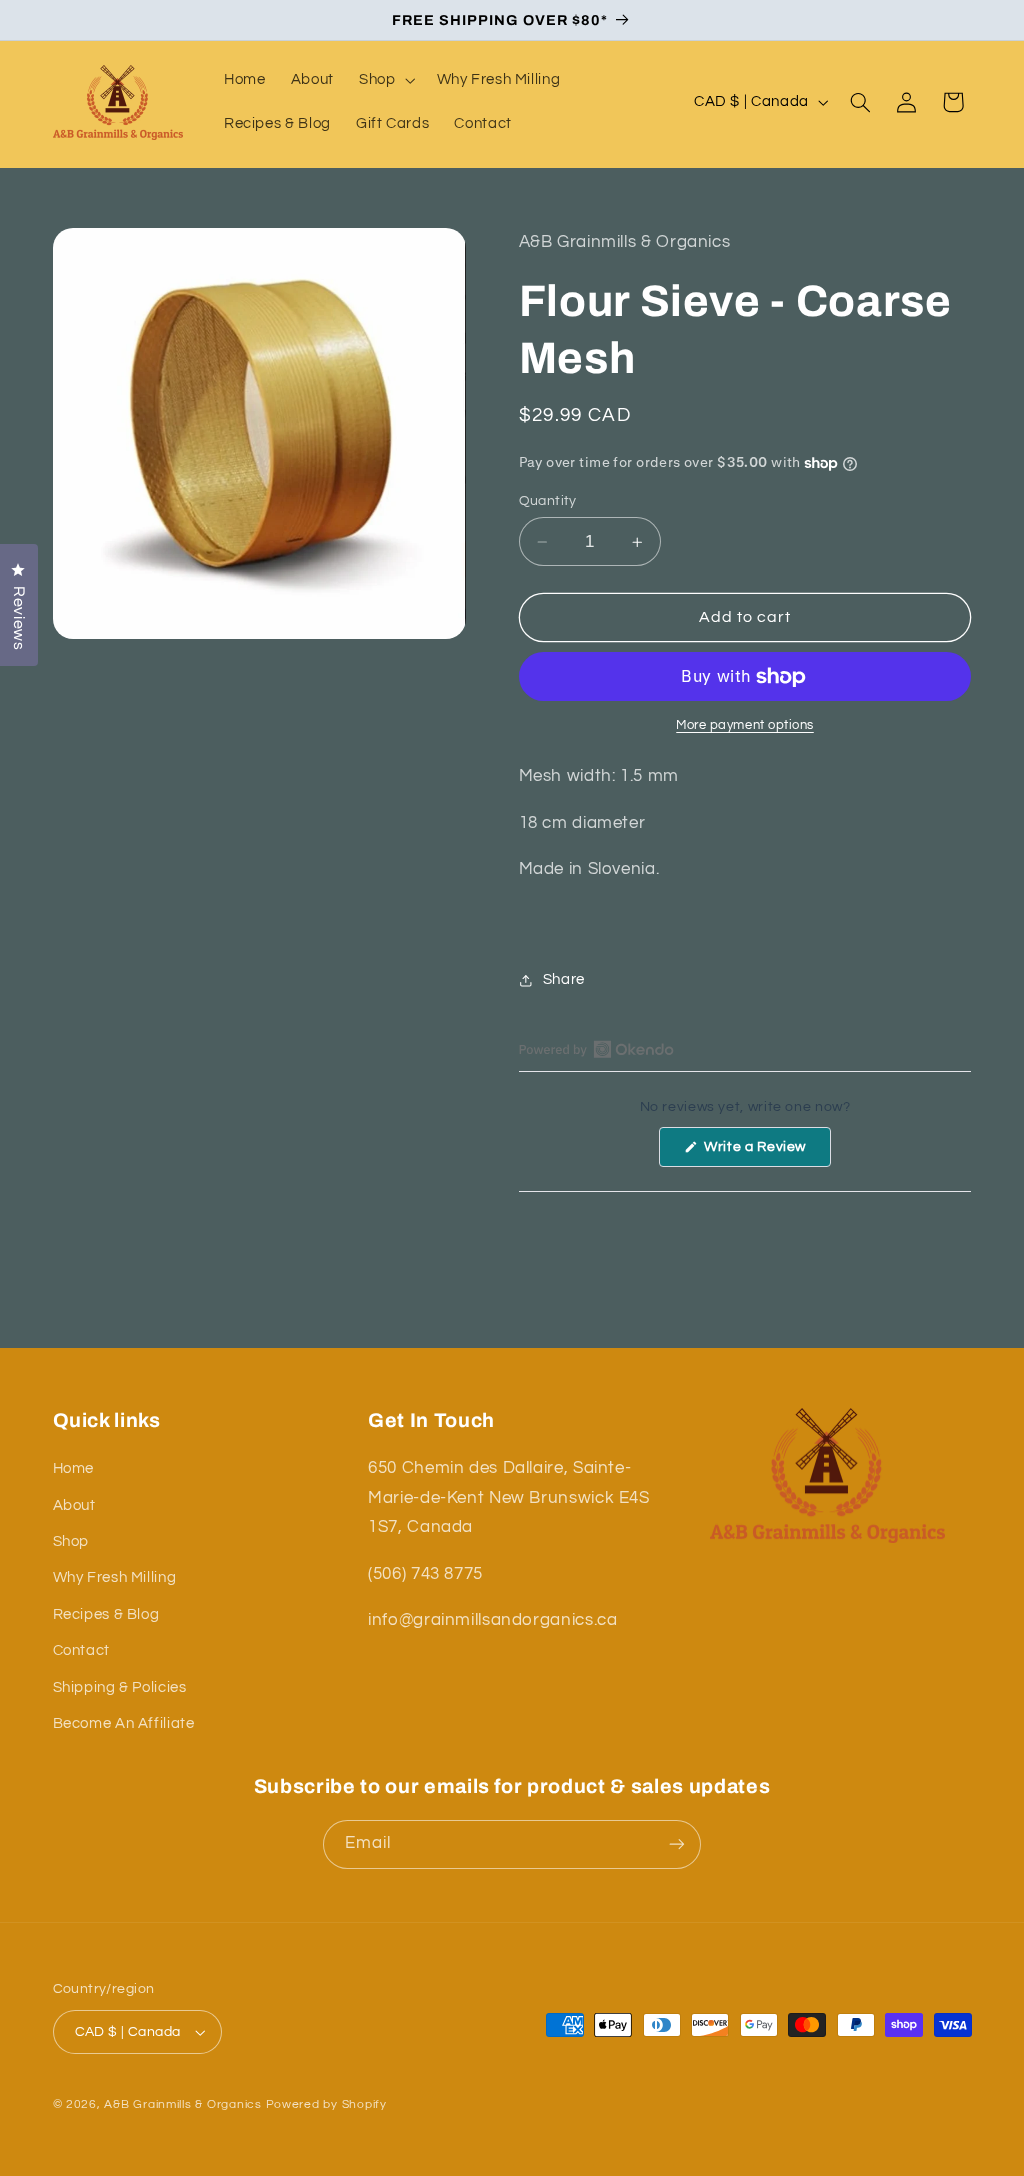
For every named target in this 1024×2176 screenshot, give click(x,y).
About (74, 1505)
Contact (81, 1650)
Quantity (548, 501)
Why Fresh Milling (115, 1577)
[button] (384, 80)
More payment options (745, 725)
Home (74, 1468)
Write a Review (766, 1153)
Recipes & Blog (106, 1614)
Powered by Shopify (326, 2104)
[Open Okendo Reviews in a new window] (596, 1049)
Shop (71, 1541)
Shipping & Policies (120, 1687)
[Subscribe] (677, 1844)
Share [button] (564, 979)
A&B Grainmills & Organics (182, 2104)
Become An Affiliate (124, 1723)
